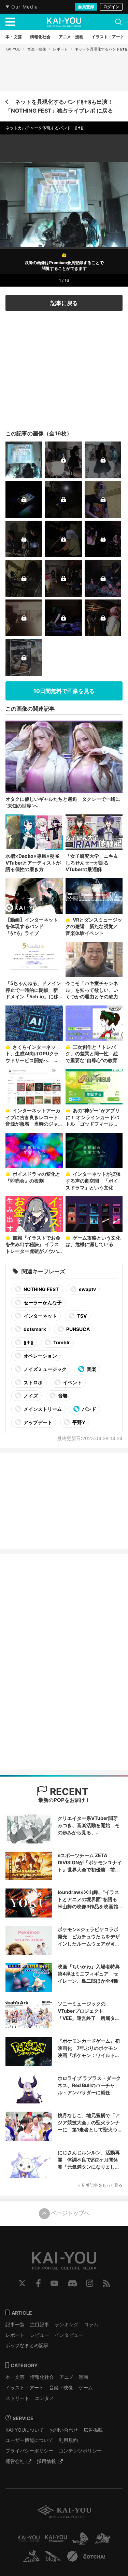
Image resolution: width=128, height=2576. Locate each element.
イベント (72, 1382)
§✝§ (28, 1342)
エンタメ (44, 2398)
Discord (72, 2283)
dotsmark (34, 1329)
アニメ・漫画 (74, 2377)
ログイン (111, 7)
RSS (106, 2283)
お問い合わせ (64, 2430)
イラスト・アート (25, 2387)
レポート (60, 49)
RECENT (68, 1792)
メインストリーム (42, 1409)
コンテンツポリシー (80, 2451)
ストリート (17, 2398)
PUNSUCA (77, 1329)
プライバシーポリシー (29, 2451)
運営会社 (15, 2461)
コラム (91, 2324)
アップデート (37, 1422)
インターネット (40, 1316)
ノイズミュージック (45, 1369)
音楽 (91, 1369)
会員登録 (86, 7)
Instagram (90, 2283)
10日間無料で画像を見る (64, 691)
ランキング (67, 2324)
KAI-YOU (13, 49)
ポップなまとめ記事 (27, 2345)
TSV (81, 1316)
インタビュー (69, 2335)
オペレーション (40, 1356)
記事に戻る (64, 303)
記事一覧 (15, 2324)
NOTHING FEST (41, 1289)
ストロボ (33, 1382)
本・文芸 (15, 2377)
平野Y (78, 1422)
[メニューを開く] (10, 22)
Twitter (22, 2283)
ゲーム (86, 2387)
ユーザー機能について (29, 2440)
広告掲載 (93, 2430)
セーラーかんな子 (42, 1303)
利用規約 (68, 2440)
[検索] (118, 22)
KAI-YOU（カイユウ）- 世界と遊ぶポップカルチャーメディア (64, 22)
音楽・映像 (37, 49)
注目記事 (40, 2324)
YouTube (54, 2283)
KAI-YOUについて (25, 2430)
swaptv (87, 1289)
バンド (89, 1409)
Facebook (38, 2283)
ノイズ (30, 1396)
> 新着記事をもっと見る (100, 2185)
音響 (62, 1396)
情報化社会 (42, 2377)
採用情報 (46, 2461)
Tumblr (61, 1342)
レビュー (40, 2335)
